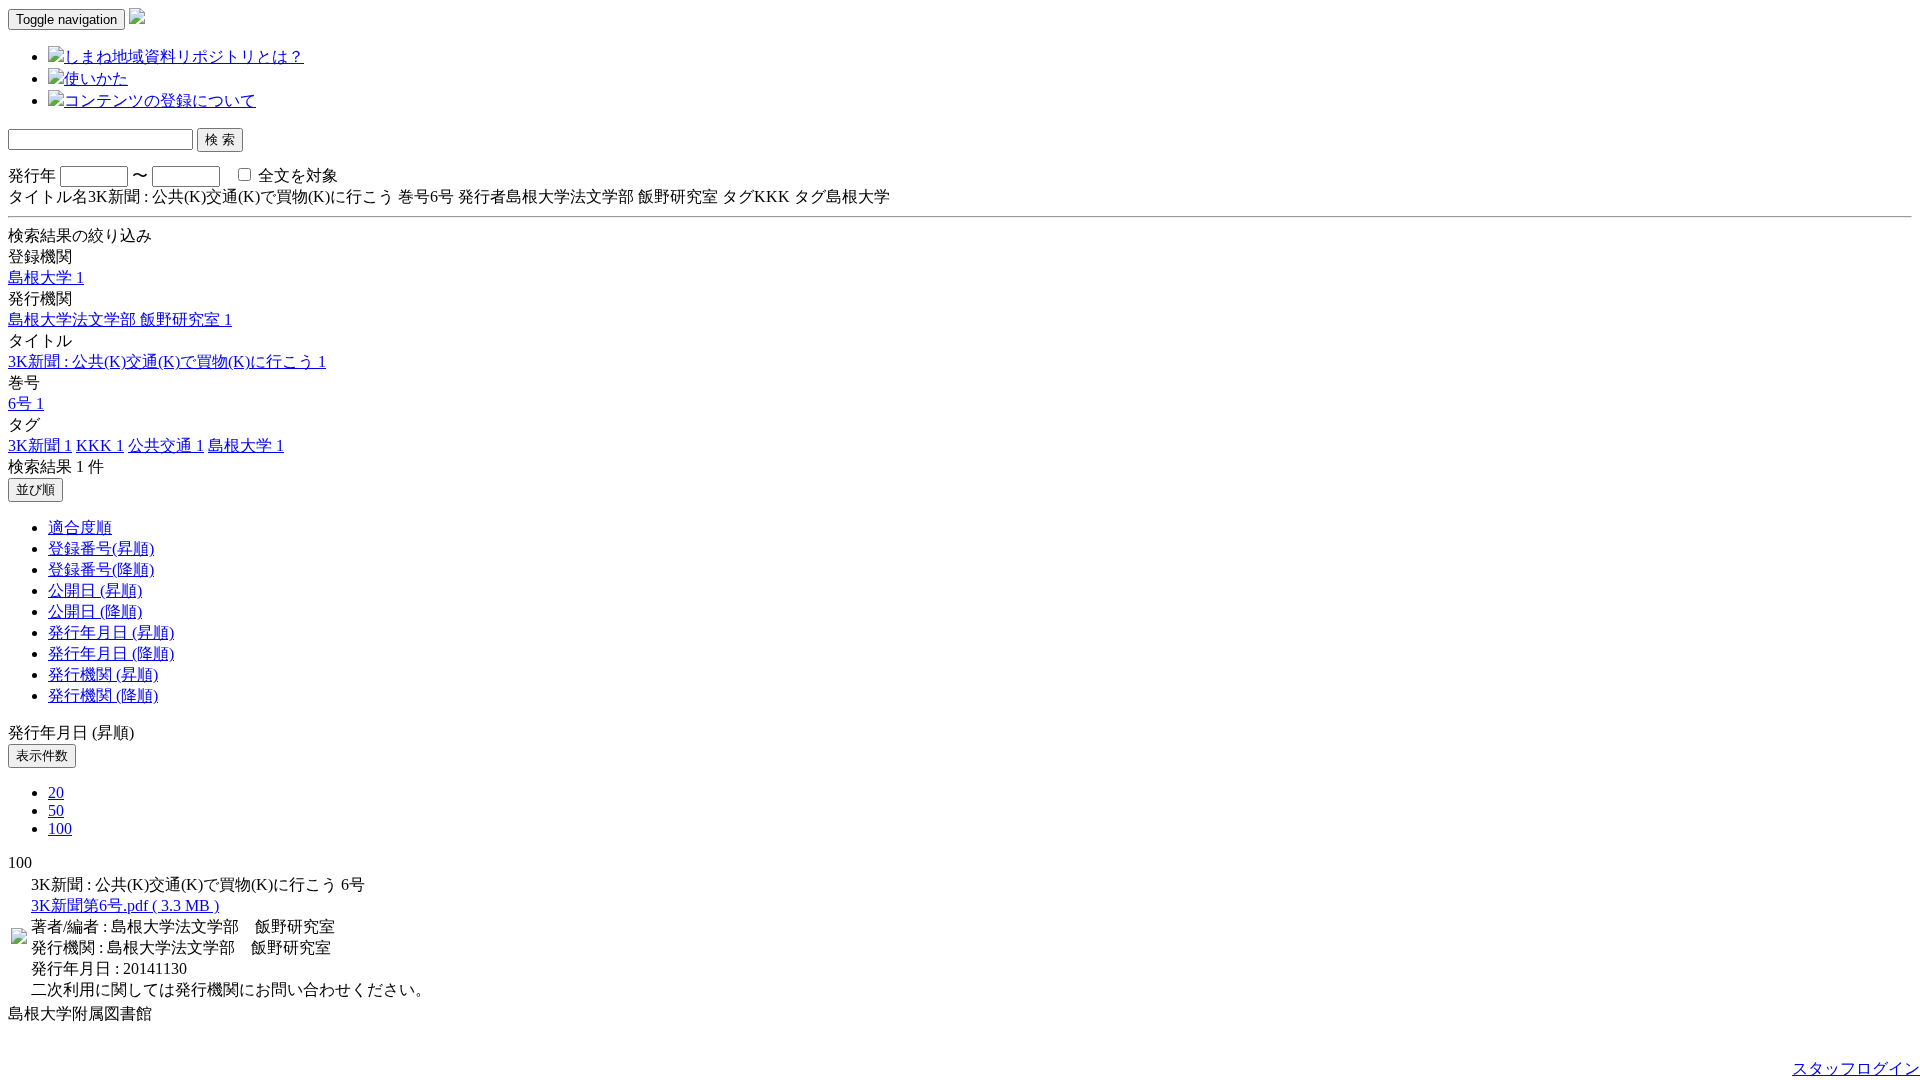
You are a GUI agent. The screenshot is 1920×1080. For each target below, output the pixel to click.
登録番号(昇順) (101, 548)
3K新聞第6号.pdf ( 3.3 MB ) (125, 905)
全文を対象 (296, 175)
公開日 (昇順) (95, 590)
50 (56, 810)
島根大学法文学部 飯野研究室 (120, 319)
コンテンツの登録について (160, 100)
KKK (100, 445)
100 (60, 828)
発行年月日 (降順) (111, 653)
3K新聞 (40, 445)
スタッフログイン (1856, 1068)
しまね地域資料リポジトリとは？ (184, 56)
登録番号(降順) (101, 569)
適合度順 (80, 527)
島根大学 (46, 277)
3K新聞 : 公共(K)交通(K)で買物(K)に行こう (167, 361)
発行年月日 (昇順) (111, 632)
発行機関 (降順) (103, 695)
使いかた (96, 78)
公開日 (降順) (95, 611)
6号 (26, 403)
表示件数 (42, 755)
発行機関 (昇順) (103, 674)
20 (56, 792)
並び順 (35, 489)
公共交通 (166, 445)
